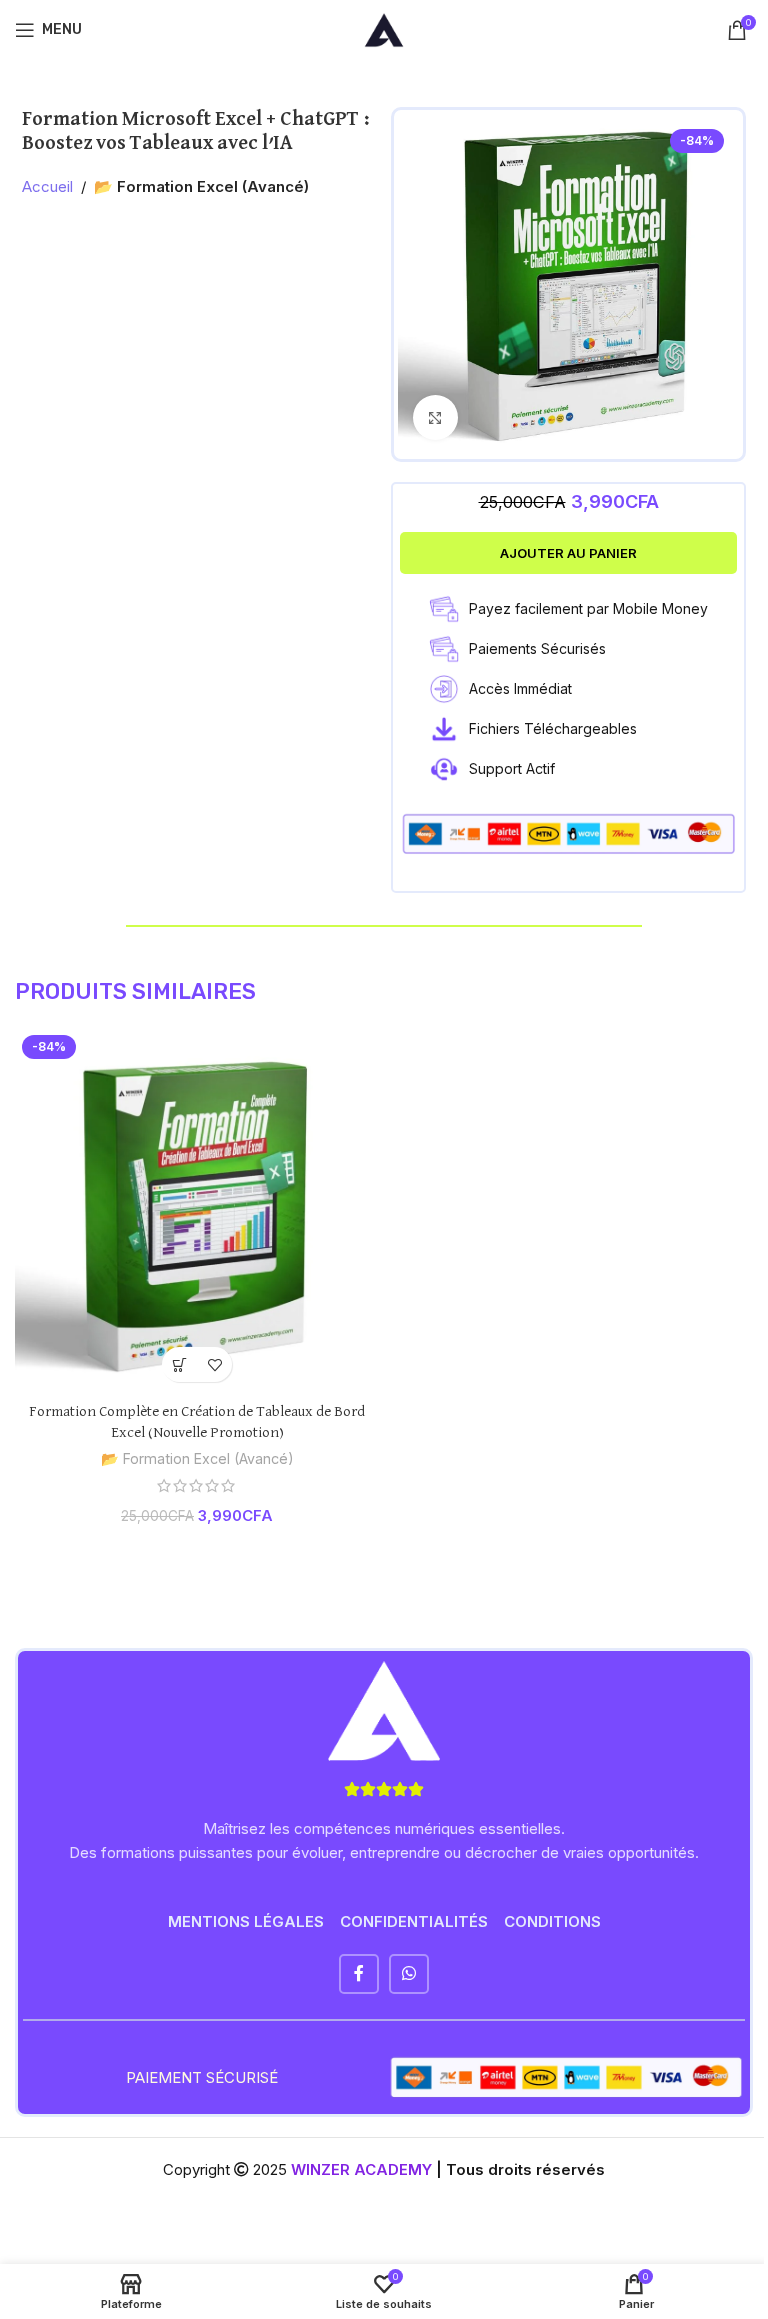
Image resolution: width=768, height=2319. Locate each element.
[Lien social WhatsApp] (409, 1974)
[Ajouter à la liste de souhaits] (214, 1364)
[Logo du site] (384, 28)
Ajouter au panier (568, 553)
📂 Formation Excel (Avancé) (201, 186)
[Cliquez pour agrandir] (435, 417)
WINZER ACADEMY (361, 2169)
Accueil (47, 186)
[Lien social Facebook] (359, 1974)
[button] (179, 1364)
